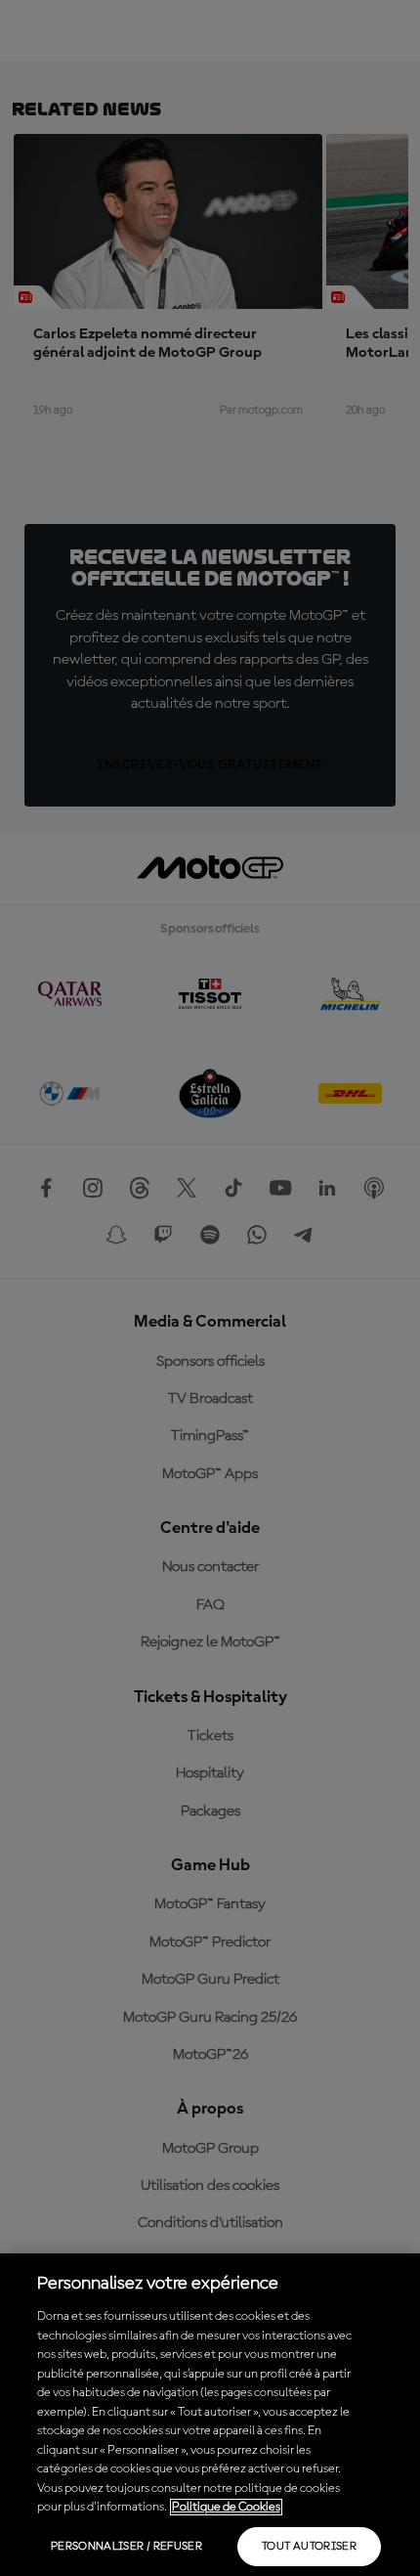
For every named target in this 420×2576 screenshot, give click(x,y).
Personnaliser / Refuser (126, 2547)
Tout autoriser (309, 2547)
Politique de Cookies (226, 2507)
